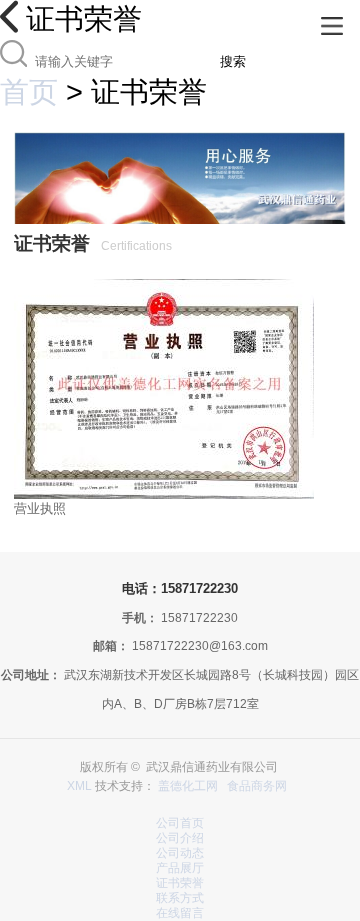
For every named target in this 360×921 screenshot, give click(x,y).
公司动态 (180, 853)
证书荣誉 (180, 883)
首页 (29, 92)
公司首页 (180, 823)
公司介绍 (180, 838)
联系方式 (180, 898)
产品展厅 (180, 868)
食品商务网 (257, 786)
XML (79, 786)
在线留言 (180, 913)
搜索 (233, 61)
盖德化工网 (188, 786)
